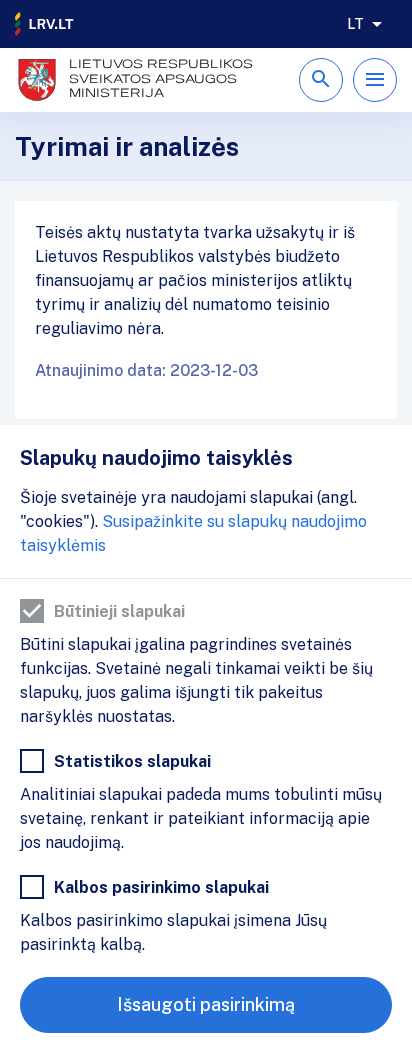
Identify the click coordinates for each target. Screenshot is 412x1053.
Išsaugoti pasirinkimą (206, 1004)
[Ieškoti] (321, 80)
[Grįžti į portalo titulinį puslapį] (45, 24)
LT (355, 24)
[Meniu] (375, 80)
